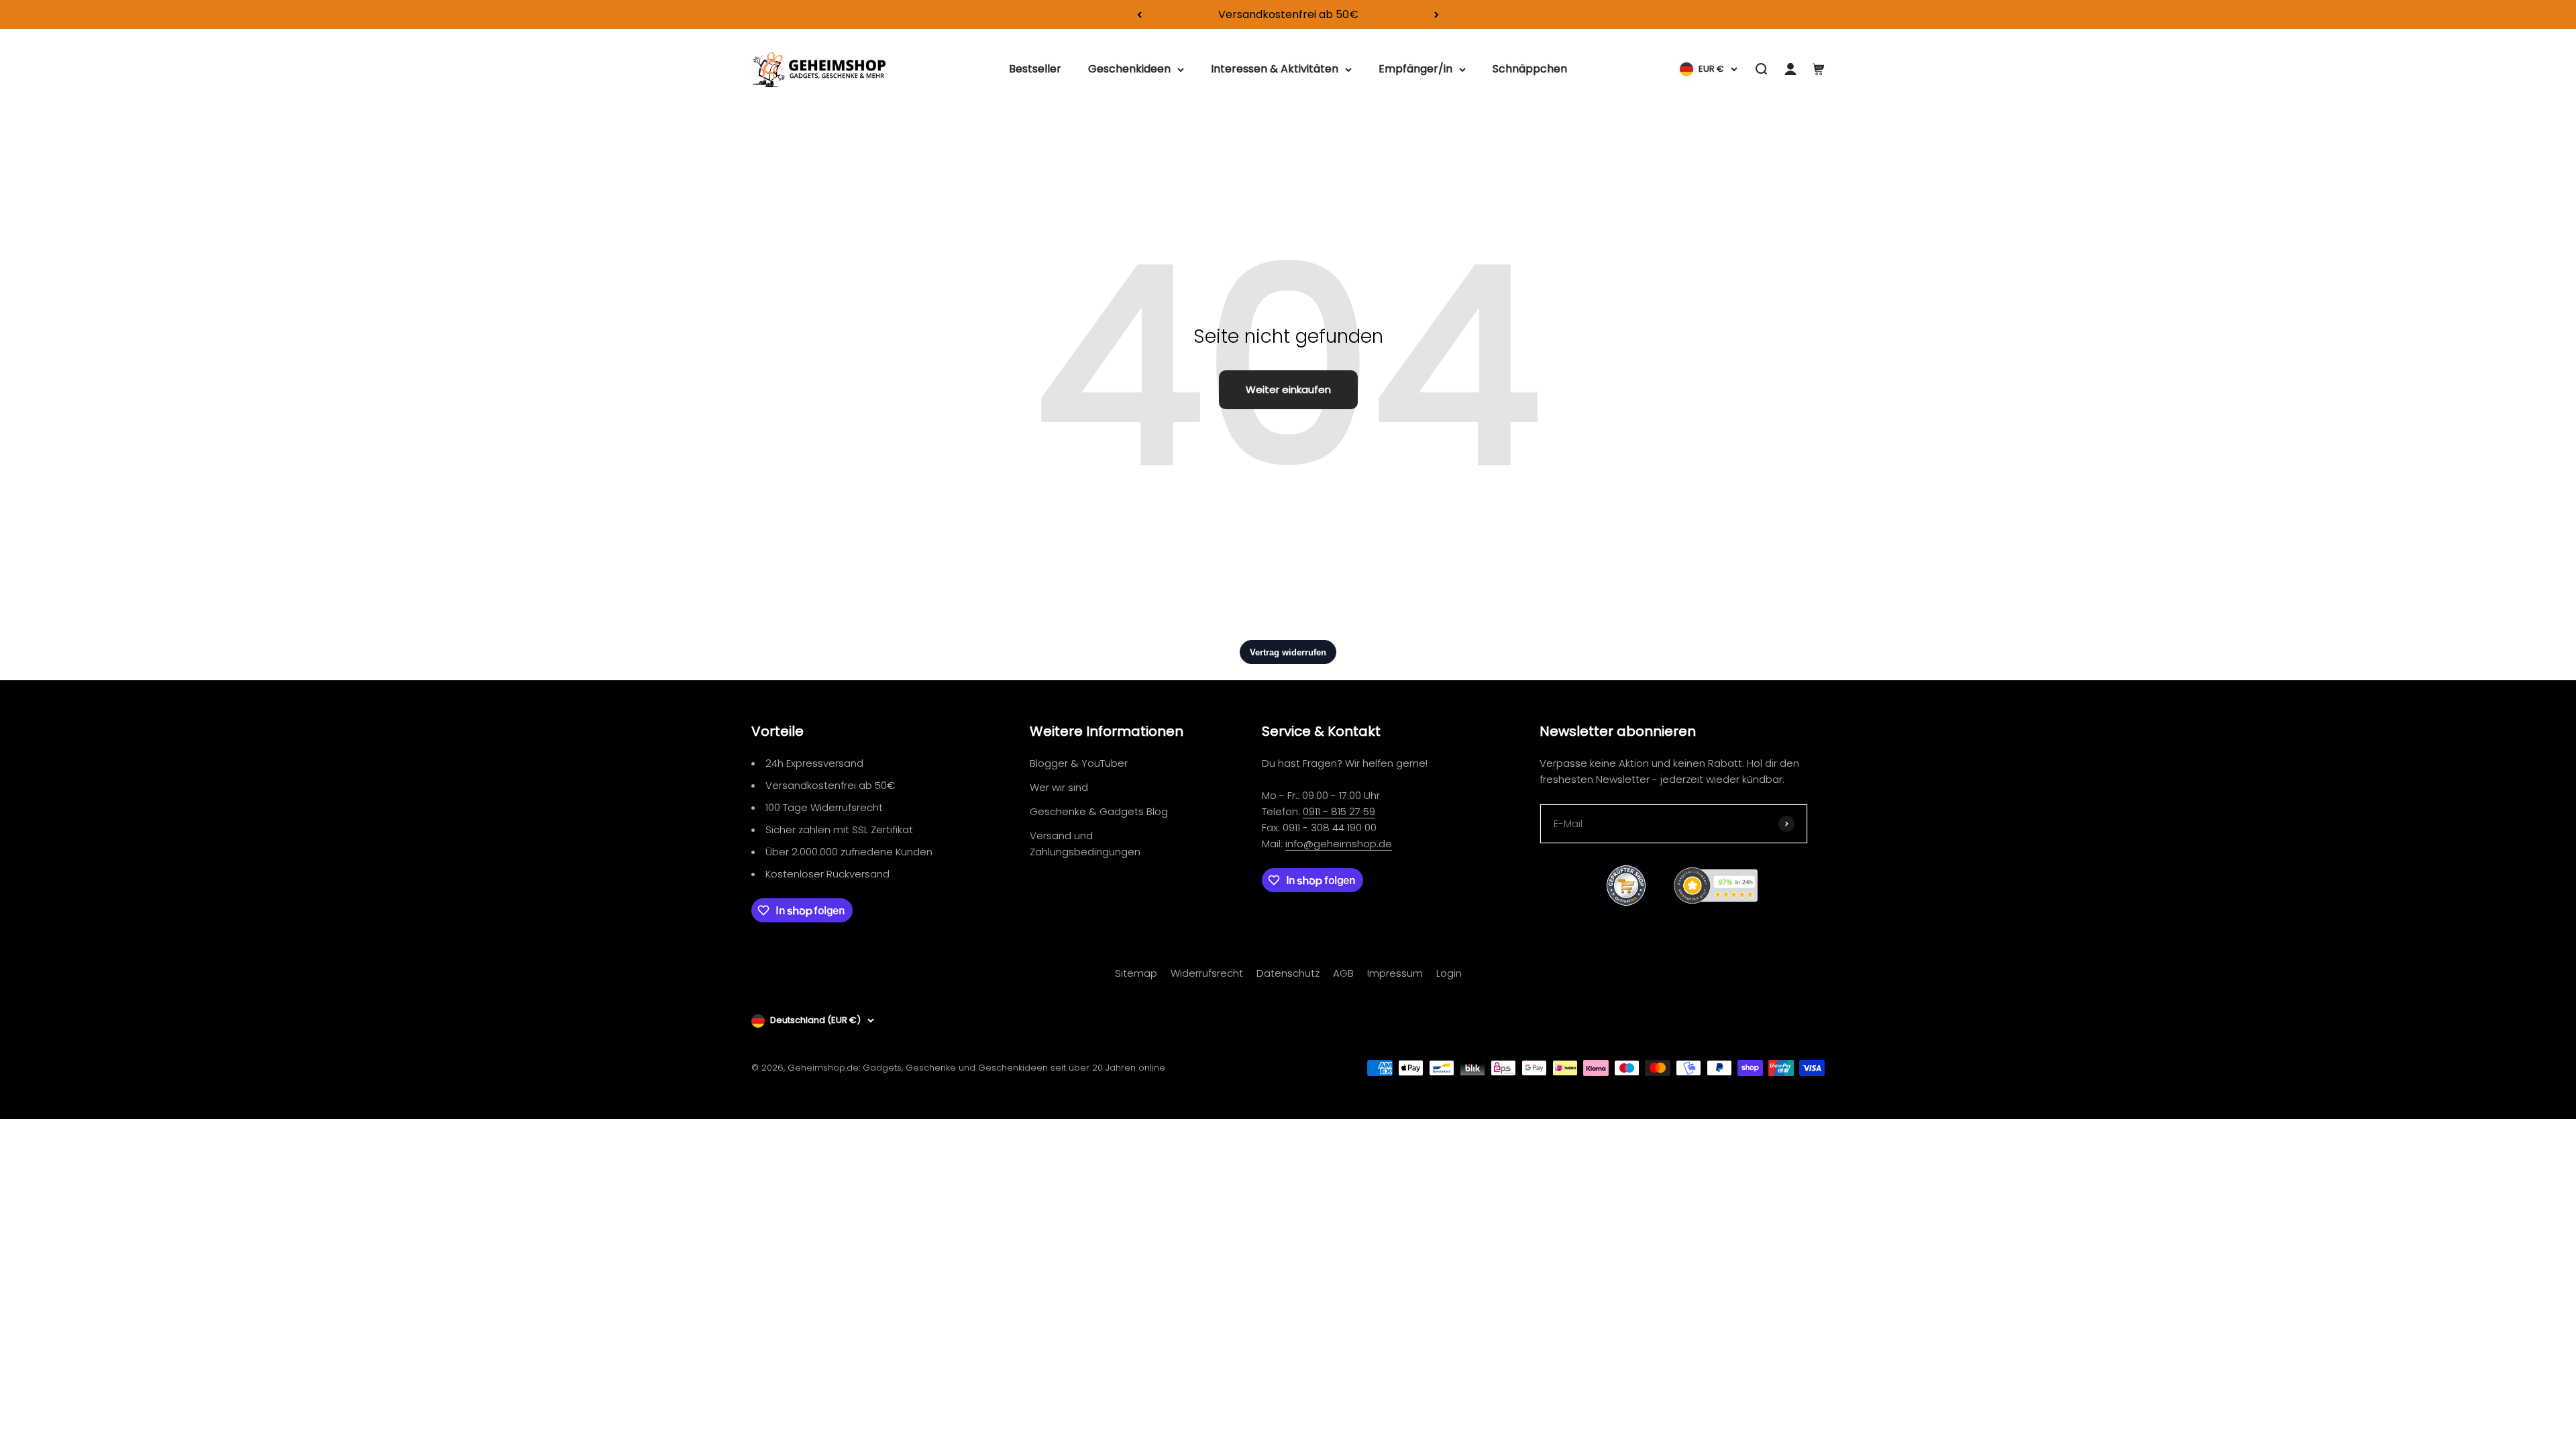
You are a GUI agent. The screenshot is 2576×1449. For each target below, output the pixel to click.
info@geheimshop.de (1339, 844)
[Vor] (1437, 14)
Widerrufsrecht (1207, 973)
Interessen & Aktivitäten (1275, 69)
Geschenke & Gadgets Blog (1099, 811)
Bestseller (1035, 69)
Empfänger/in (1415, 69)
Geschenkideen (1129, 69)
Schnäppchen (1530, 69)
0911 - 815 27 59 (1339, 811)
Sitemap (1136, 973)
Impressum (1395, 973)
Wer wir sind (1059, 787)
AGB (1343, 973)
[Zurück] (1139, 14)
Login (1449, 973)
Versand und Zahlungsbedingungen (1085, 844)
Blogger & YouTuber (1079, 763)
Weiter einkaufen (1288, 389)
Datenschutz (1288, 973)
